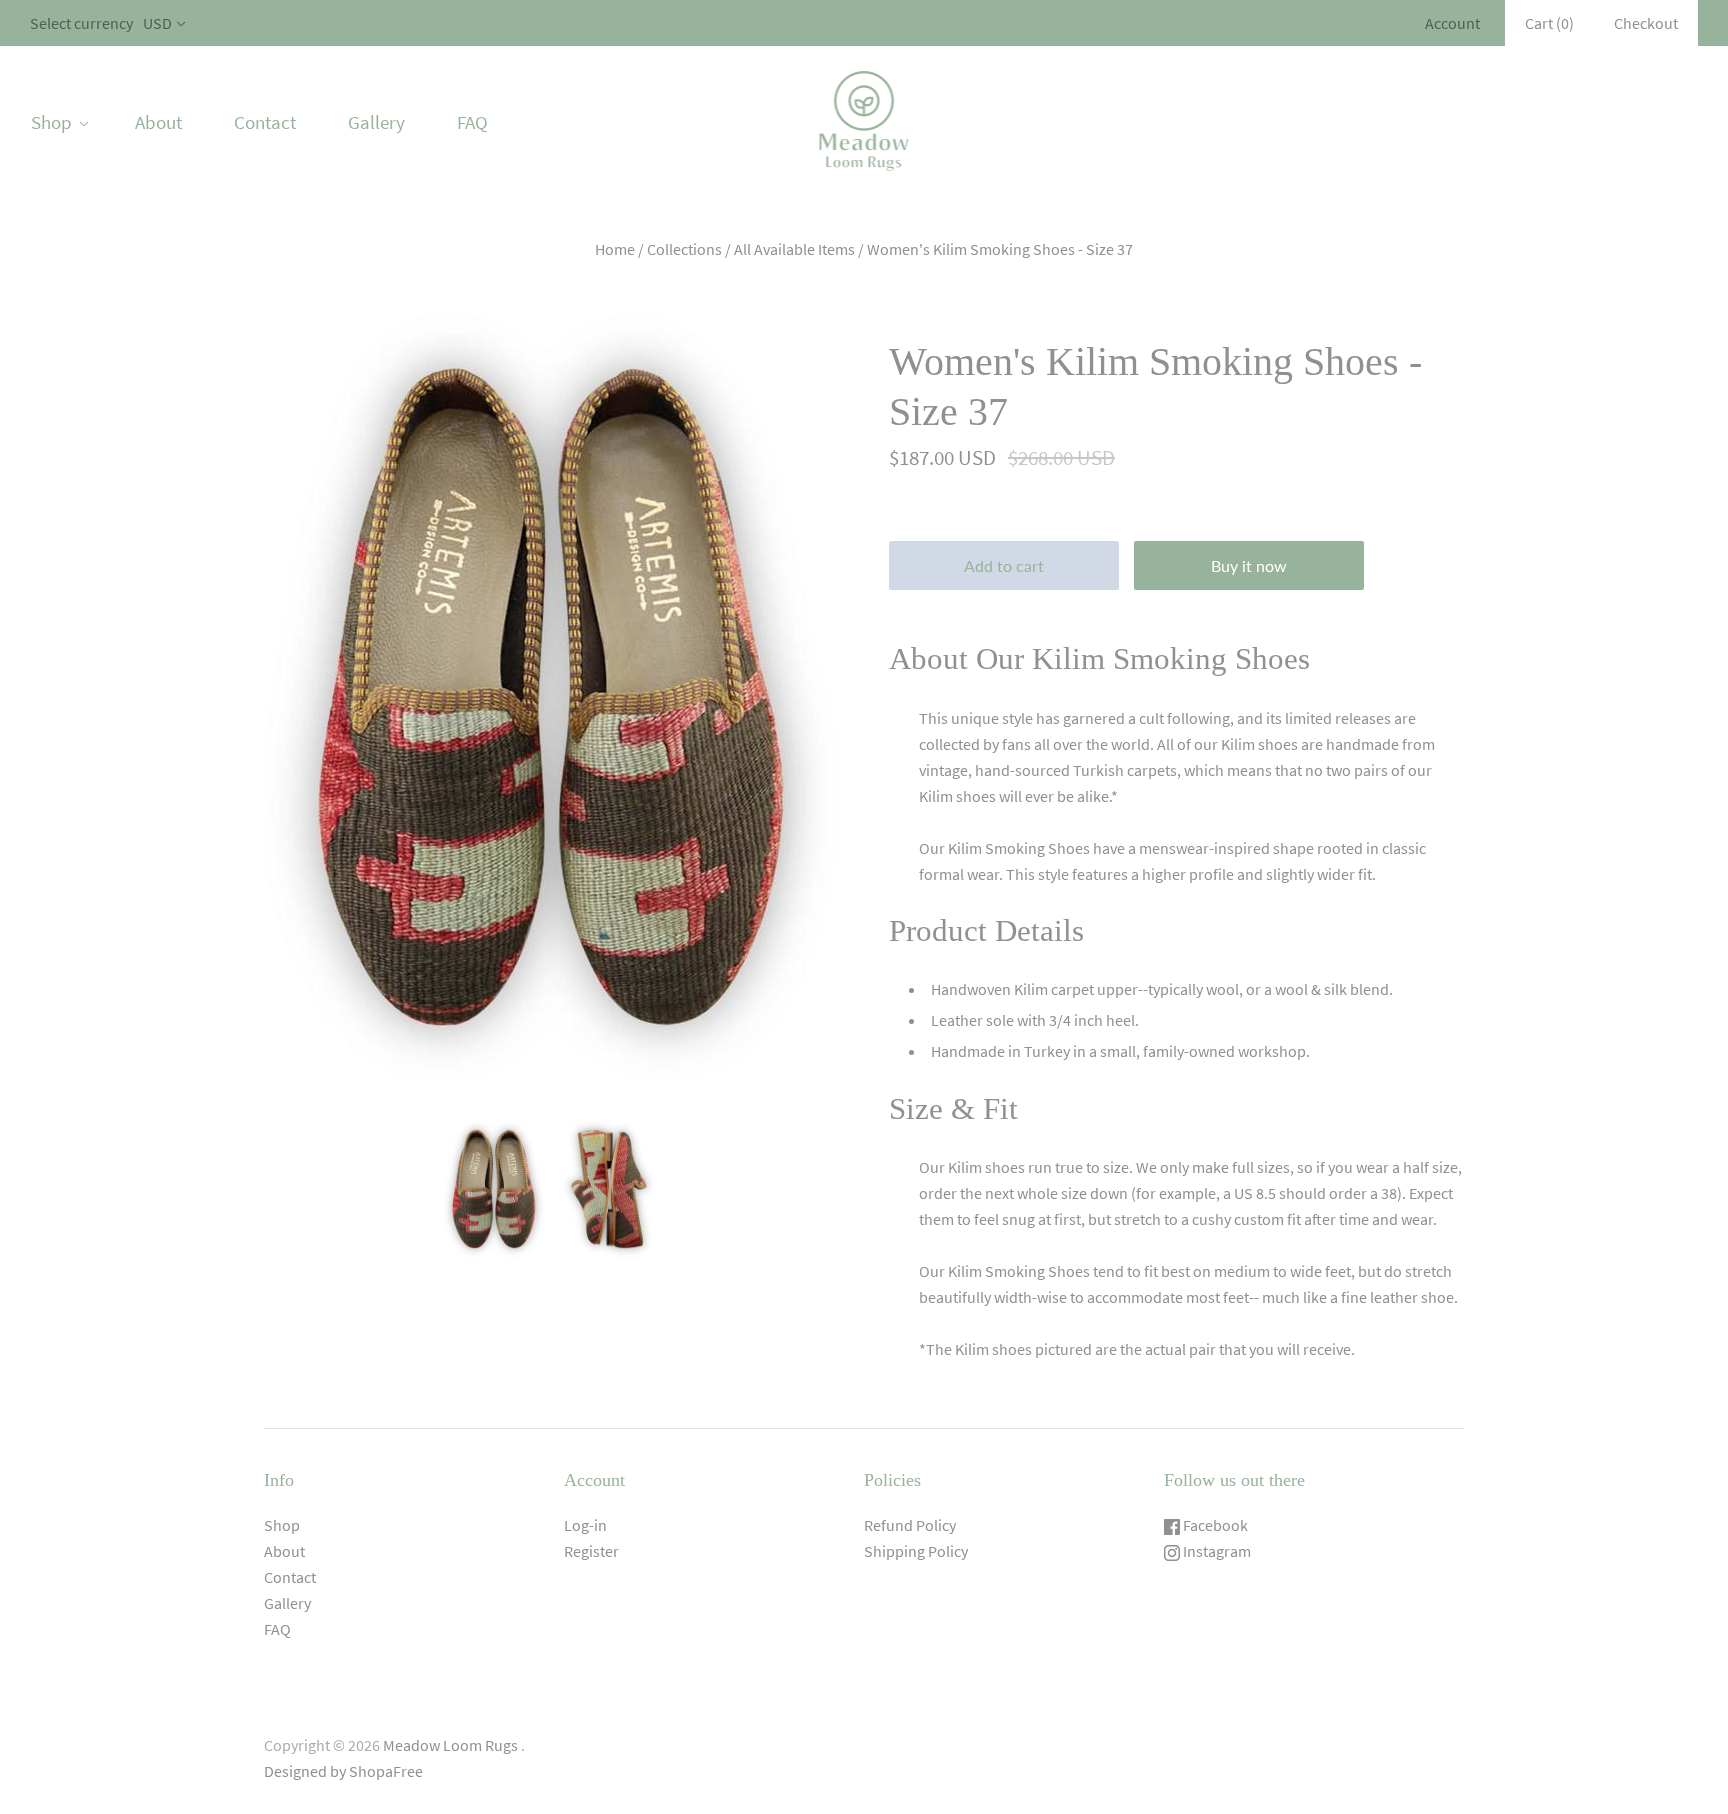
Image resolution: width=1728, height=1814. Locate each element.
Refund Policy (910, 1525)
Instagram (1215, 1551)
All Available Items (794, 249)
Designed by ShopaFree (343, 1771)
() (1549, 23)
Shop (51, 122)
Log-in (585, 1525)
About (158, 122)
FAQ (472, 122)
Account (1452, 23)
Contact (265, 122)
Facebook (1214, 1525)
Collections (684, 249)
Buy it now (1249, 565)
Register (591, 1551)
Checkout (1646, 23)
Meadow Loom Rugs (450, 1745)
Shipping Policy (916, 1551)
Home (615, 249)
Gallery (376, 122)
